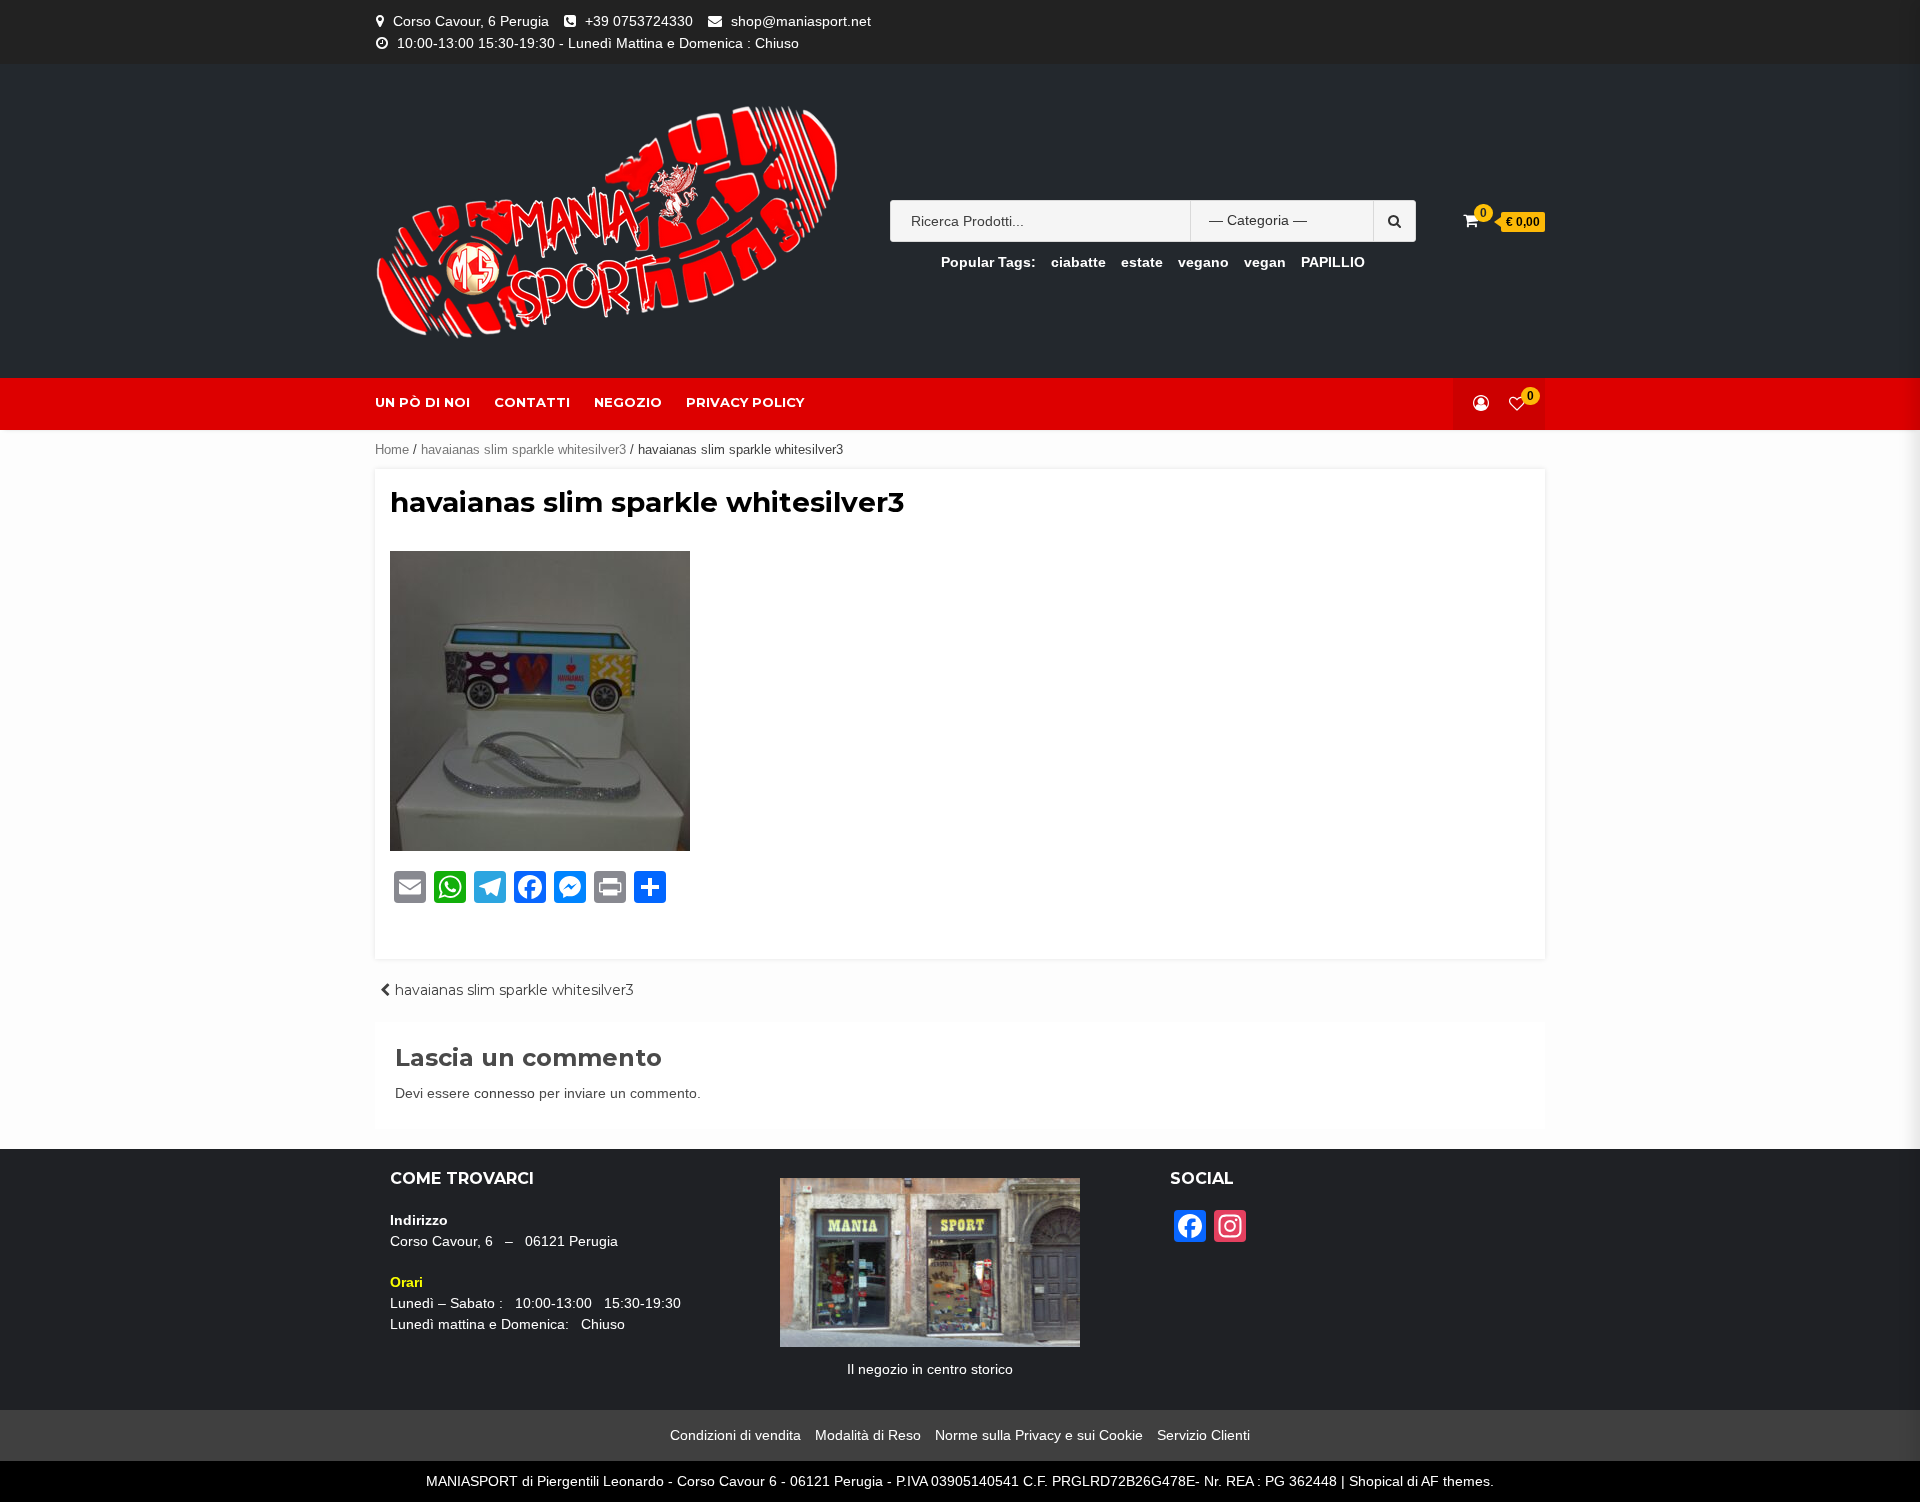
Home (392, 449)
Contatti (532, 402)
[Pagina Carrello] (1470, 220)
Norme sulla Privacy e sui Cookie (1039, 1435)
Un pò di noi (422, 402)
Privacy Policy (745, 402)
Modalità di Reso (868, 1435)
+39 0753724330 (639, 21)
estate (1142, 262)
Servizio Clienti (1203, 1435)
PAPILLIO (1333, 262)
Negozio (628, 402)
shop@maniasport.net (801, 21)
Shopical (1376, 1481)
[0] (1517, 403)
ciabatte (1078, 262)
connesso (504, 1093)
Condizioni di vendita (735, 1435)
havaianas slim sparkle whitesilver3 (523, 449)
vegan (1265, 262)
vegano (1203, 262)
